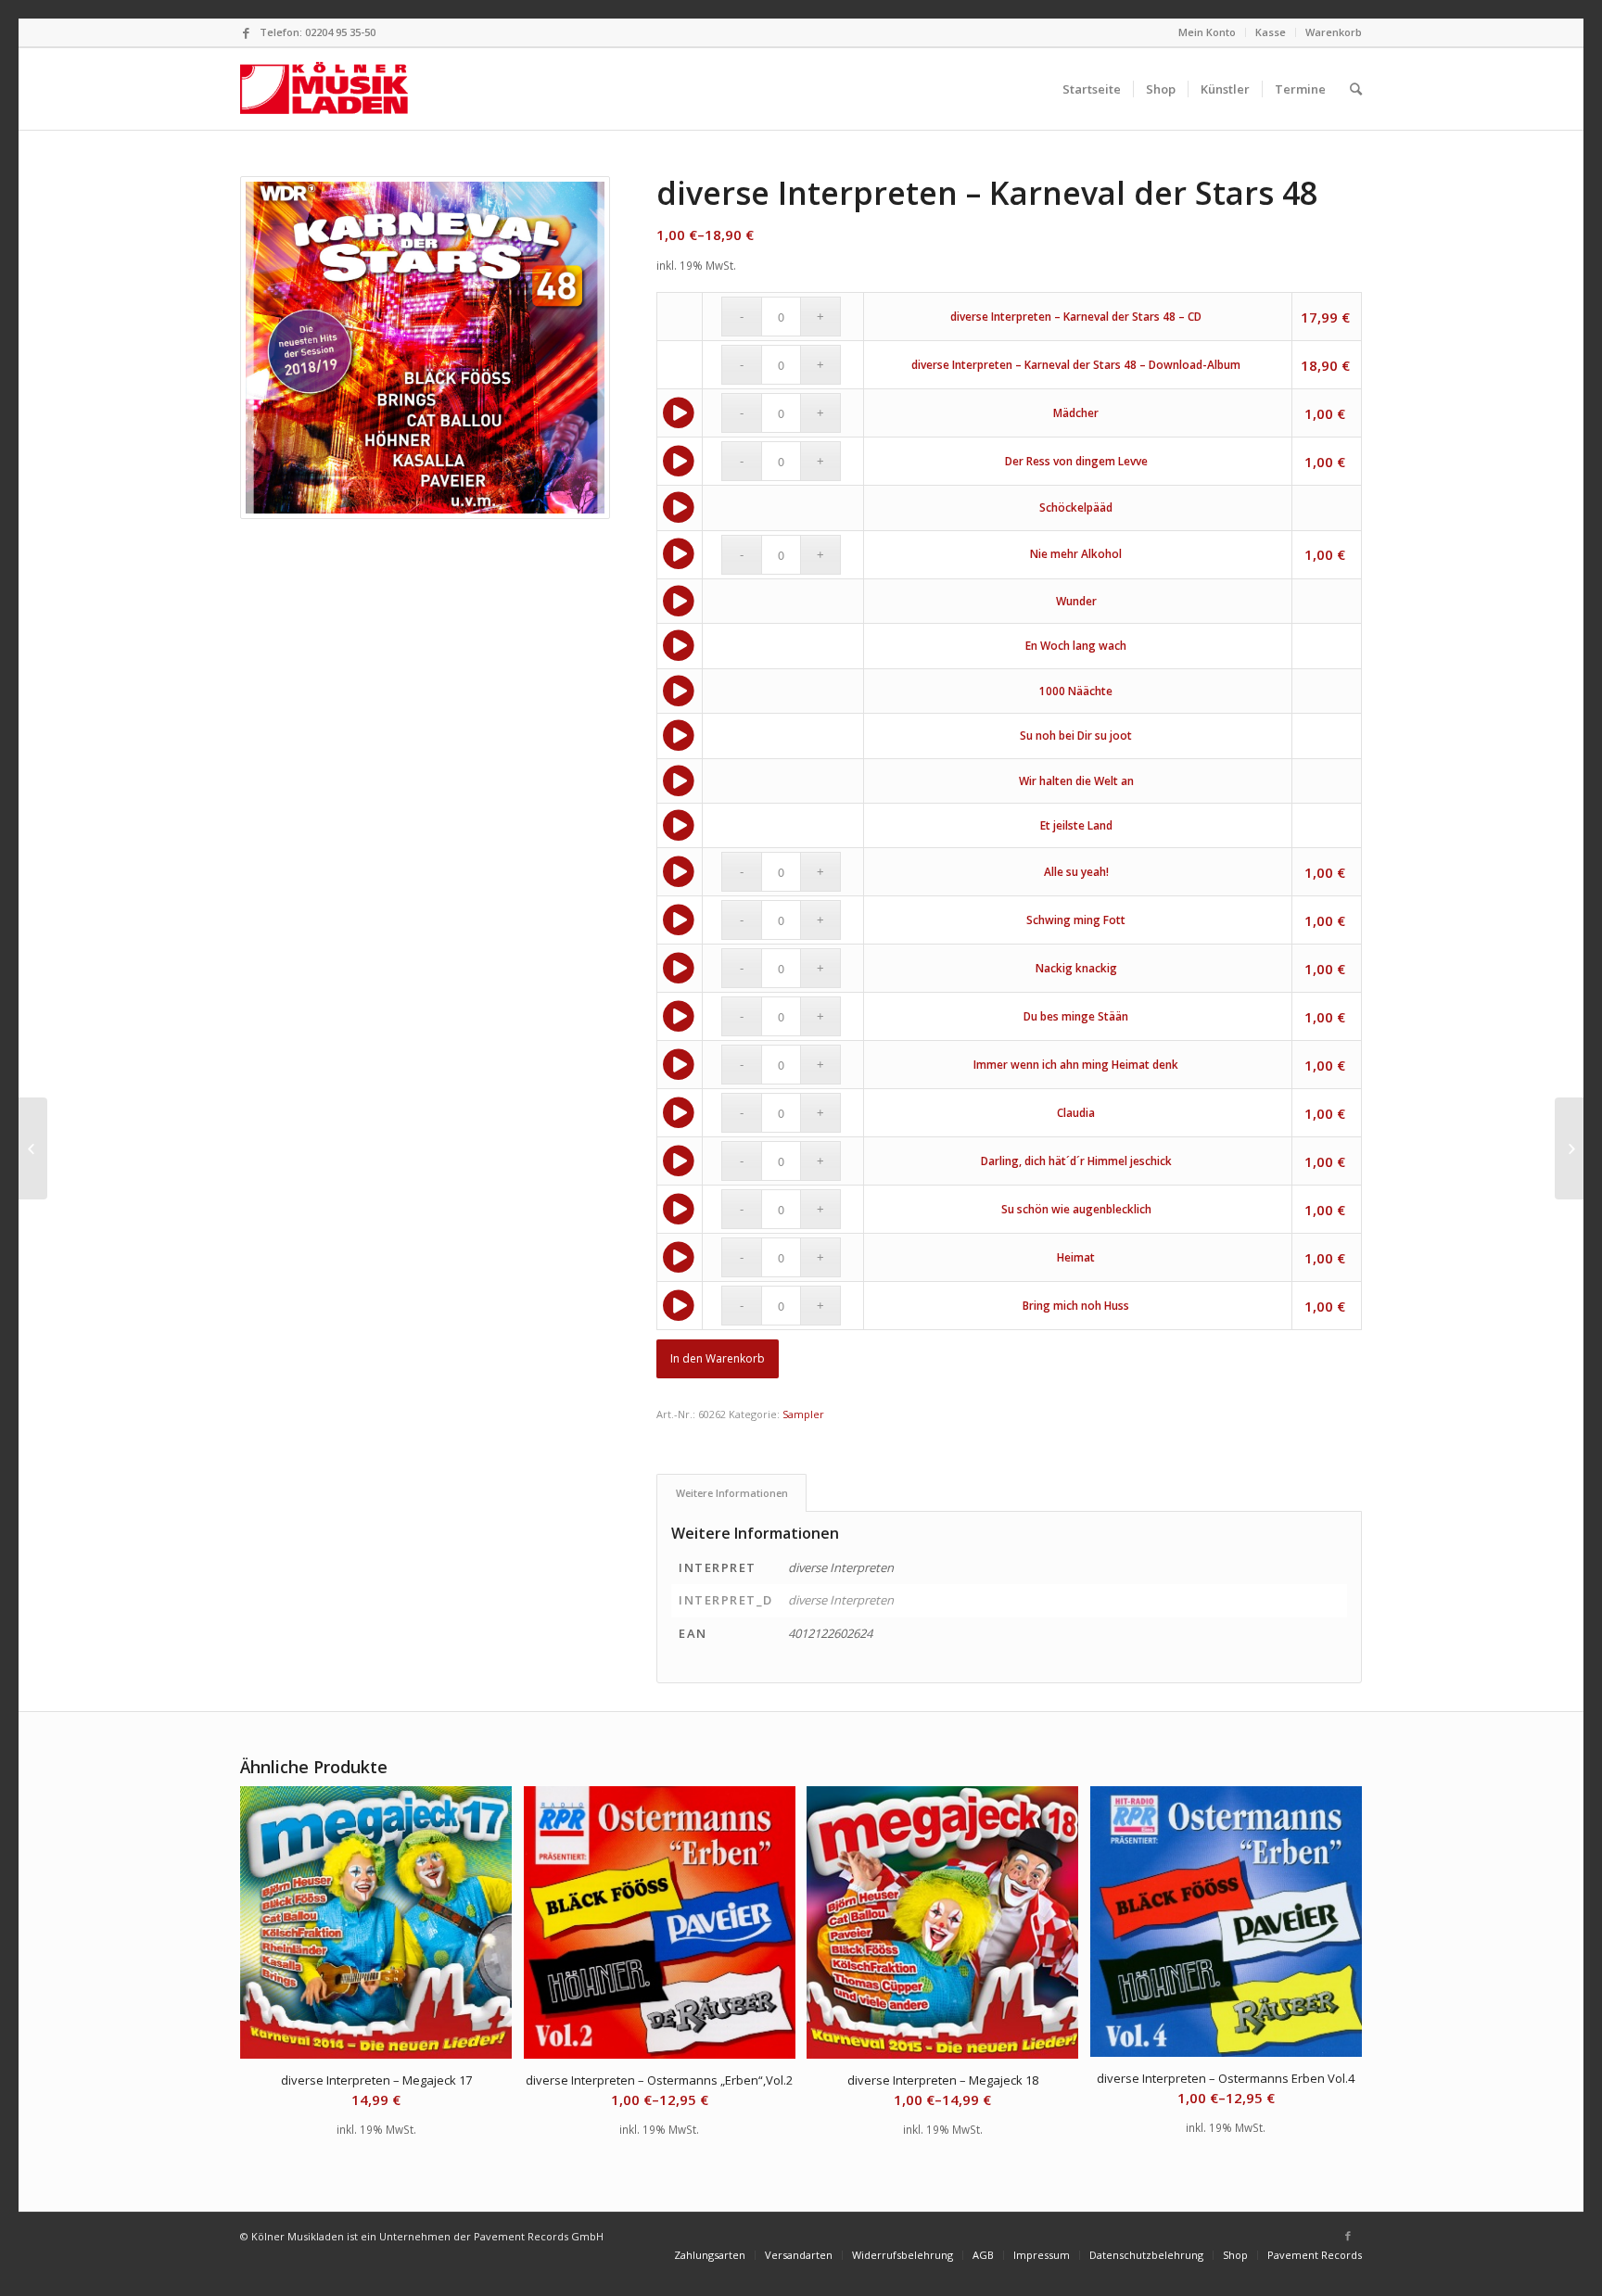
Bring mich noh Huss (1076, 1306)
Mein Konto (1207, 32)
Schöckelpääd (1076, 507)
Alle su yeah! (1076, 872)
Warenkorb (1334, 32)
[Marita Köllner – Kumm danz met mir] (33, 1148)
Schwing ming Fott (1076, 920)
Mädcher (1076, 413)
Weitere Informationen (732, 1493)
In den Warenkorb (718, 1358)
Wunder (1076, 601)
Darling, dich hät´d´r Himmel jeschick (1076, 1161)
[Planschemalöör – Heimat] (1569, 1148)
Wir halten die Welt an (1076, 781)
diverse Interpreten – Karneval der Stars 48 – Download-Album (1076, 365)
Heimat (1076, 1257)
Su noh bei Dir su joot (1076, 736)
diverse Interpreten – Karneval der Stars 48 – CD (1076, 317)
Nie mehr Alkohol (1076, 554)
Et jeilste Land (1076, 825)
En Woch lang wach (1076, 646)
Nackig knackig (1076, 968)
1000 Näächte (1076, 691)
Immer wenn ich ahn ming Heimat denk (1076, 1065)
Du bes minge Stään (1076, 1016)
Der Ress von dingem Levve (1076, 461)
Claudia (1076, 1113)
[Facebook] (246, 32)
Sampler (803, 1414)
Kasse (1271, 32)
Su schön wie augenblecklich (1076, 1209)
